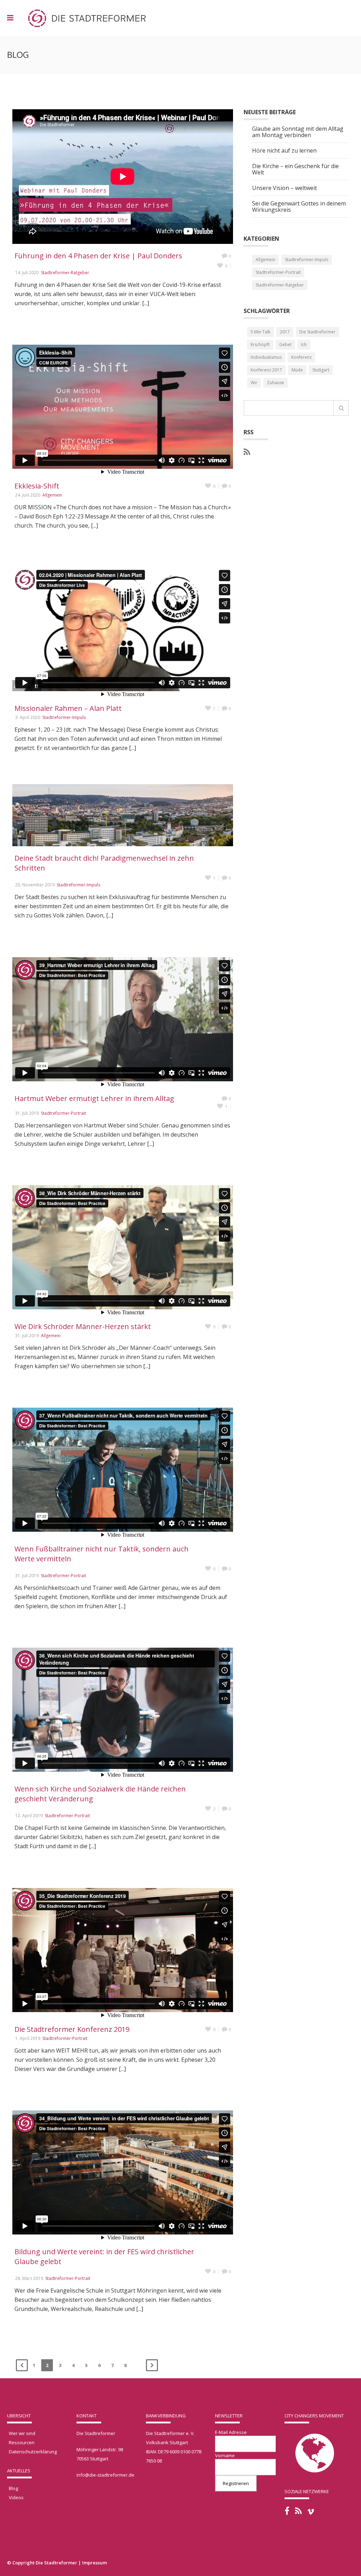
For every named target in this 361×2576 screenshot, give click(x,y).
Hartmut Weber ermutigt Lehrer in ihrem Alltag (94, 1098)
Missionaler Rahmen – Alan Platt (68, 708)
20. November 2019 (35, 885)
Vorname (225, 2455)
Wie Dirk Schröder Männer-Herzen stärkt (83, 1326)
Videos (16, 2497)
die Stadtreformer (317, 332)
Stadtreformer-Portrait (63, 1113)
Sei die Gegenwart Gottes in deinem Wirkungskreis (299, 207)
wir (254, 383)
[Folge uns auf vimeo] (311, 2512)
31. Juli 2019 (27, 1113)
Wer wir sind (22, 2433)
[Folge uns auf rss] (298, 2511)
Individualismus (266, 357)
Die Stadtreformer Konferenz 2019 (72, 2029)
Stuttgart (321, 370)
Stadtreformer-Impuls (64, 717)
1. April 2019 (28, 2038)
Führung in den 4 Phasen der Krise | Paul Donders (98, 256)
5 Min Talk (261, 332)
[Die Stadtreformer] (87, 18)
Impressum (94, 2563)
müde (297, 370)
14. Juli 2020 (27, 273)
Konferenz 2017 (266, 370)
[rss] (247, 452)
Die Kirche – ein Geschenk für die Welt (295, 170)
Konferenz (301, 357)
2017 (285, 332)
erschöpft (260, 345)
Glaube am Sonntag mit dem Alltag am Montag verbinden (298, 132)
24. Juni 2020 (28, 495)
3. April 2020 (28, 717)
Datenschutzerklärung (33, 2452)
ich (304, 345)
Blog (13, 2488)
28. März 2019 (29, 2278)
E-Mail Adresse (231, 2432)
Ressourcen (22, 2442)
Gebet (285, 345)
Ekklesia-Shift (37, 486)
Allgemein (52, 495)
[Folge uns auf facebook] (287, 2511)
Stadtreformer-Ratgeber (65, 273)
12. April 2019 (29, 1816)
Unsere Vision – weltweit (284, 188)
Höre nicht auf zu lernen (284, 151)
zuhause (276, 383)
